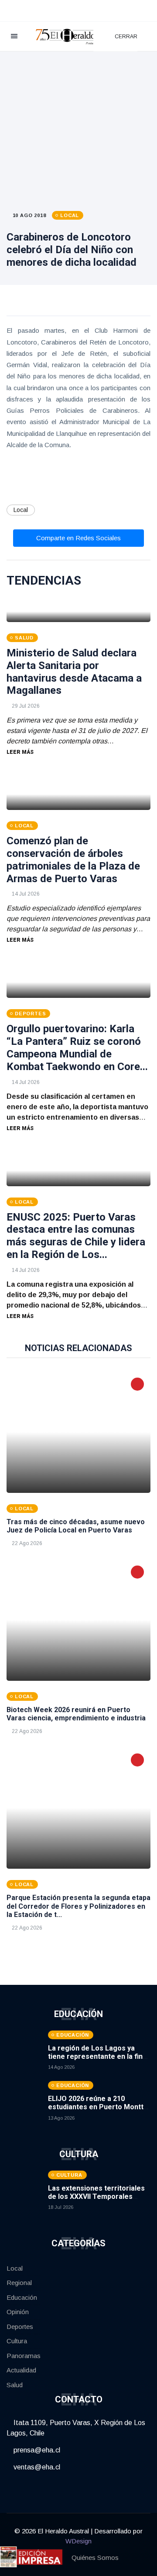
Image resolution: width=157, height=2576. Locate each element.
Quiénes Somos (95, 2558)
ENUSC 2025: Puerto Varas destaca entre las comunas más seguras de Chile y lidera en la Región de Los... (76, 1236)
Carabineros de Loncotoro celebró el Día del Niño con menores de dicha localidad (72, 250)
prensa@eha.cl (36, 2450)
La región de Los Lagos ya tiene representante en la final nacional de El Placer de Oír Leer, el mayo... (98, 2061)
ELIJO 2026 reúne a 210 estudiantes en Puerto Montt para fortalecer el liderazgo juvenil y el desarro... (96, 2111)
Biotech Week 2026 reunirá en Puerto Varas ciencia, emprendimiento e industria (76, 1714)
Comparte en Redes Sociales (78, 538)
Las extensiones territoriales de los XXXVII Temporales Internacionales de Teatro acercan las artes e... (96, 2201)
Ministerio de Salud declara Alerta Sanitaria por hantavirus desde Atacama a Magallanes (74, 672)
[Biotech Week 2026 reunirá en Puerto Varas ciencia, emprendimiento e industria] (78, 1620)
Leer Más (20, 752)
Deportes (20, 2327)
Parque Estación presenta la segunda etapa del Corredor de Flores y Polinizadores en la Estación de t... (78, 1906)
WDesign (78, 2541)
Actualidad (21, 2370)
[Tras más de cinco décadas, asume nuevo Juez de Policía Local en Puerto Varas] (78, 1432)
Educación (22, 2297)
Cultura (17, 2341)
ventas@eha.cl (36, 2467)
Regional (19, 2283)
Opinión (18, 2312)
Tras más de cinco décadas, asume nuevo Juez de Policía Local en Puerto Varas (76, 1526)
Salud (15, 2385)
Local (21, 510)
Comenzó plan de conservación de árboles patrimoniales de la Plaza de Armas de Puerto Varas (73, 860)
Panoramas (24, 2356)
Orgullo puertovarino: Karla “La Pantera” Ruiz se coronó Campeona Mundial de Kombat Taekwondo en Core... (77, 1047)
